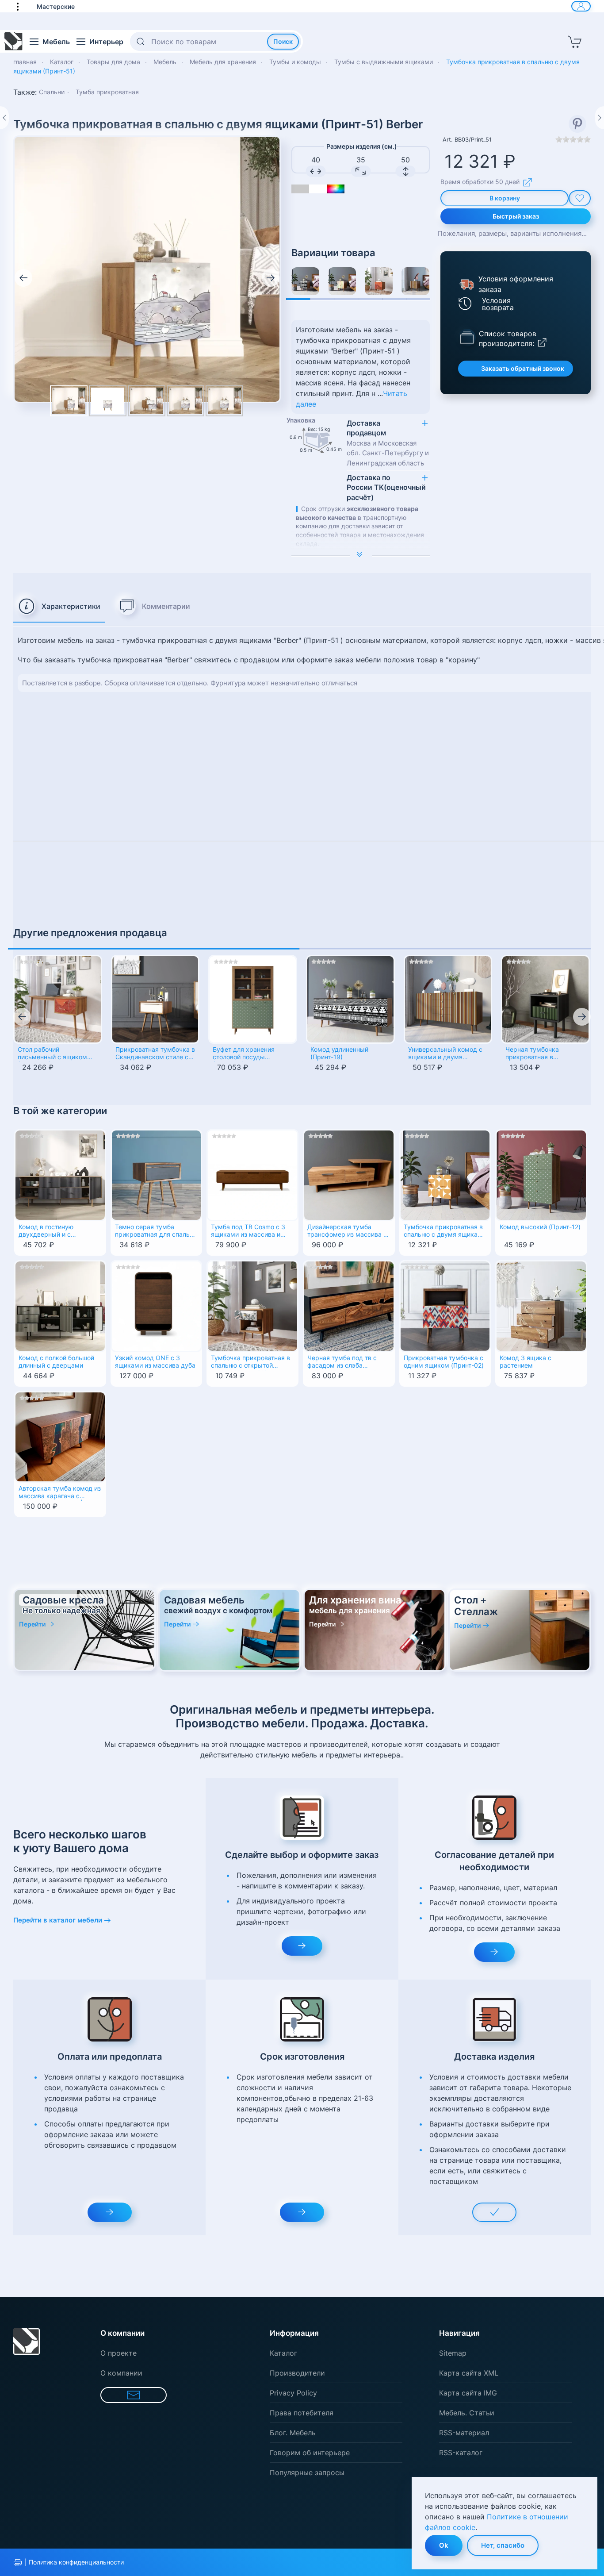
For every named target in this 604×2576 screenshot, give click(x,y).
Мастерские (56, 6)
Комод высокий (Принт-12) (540, 1227)
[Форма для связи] (134, 2395)
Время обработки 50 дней (480, 182)
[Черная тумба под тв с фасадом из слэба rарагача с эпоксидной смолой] (349, 1305)
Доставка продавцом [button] (388, 443)
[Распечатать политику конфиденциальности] (18, 2563)
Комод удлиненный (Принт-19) (339, 1053)
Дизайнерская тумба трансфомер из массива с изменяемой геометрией (347, 1231)
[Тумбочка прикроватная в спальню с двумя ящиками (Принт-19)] (305, 281)
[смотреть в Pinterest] (577, 124)
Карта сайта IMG (468, 2393)
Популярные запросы (307, 2472)
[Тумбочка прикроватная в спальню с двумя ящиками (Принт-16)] (342, 281)
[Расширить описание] (361, 555)
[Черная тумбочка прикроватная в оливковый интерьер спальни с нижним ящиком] (545, 999)
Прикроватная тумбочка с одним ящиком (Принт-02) (444, 1362)
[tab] (59, 607)
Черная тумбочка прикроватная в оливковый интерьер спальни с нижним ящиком (537, 1054)
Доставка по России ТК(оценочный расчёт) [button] (386, 487)
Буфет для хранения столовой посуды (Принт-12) (244, 1054)
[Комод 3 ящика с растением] (541, 1305)
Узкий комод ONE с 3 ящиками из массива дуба (155, 1362)
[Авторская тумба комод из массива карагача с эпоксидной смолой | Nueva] (60, 1436)
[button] (22, 6)
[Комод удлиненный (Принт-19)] (350, 999)
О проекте (119, 2353)
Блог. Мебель (293, 2433)
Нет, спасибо (503, 2545)
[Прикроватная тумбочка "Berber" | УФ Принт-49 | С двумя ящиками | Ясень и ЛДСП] (379, 281)
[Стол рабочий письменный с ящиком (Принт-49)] (58, 999)
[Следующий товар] (600, 118)
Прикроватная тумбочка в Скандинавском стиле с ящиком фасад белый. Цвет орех (155, 1054)
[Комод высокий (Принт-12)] (541, 1175)
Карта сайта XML (469, 2373)
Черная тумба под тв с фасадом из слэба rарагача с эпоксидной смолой (342, 1362)
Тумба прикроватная (107, 92)
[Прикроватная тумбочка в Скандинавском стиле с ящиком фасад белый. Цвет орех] (155, 999)
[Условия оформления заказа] (466, 284)
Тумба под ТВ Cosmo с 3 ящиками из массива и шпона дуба (248, 1231)
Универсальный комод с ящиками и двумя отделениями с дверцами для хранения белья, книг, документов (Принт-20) (448, 1054)
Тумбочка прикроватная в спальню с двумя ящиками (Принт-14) (445, 1231)
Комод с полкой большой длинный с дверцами (56, 1362)
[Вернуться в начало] (14, 42)
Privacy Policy (293, 2393)
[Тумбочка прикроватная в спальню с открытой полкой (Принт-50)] (252, 1305)
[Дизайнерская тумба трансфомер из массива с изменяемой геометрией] (349, 1175)
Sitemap (453, 2353)
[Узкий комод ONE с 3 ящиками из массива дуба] (157, 1305)
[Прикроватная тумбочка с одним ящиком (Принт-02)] (445, 1305)
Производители (297, 2373)
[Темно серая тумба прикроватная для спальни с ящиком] (157, 1175)
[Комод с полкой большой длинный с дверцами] (60, 1305)
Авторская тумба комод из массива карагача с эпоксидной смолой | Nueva (60, 1493)
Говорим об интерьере (310, 2453)
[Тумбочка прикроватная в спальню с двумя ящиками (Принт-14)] (445, 1175)
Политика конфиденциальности (76, 2562)
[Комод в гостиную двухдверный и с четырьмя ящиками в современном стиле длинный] (60, 1175)
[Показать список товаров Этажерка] (467, 337)
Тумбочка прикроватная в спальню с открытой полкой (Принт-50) (250, 1362)
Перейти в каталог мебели (58, 1920)
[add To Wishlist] (580, 198)
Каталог (283, 2353)
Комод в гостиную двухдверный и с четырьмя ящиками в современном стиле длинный (52, 1231)
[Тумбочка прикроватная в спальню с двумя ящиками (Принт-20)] (415, 281)
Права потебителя (302, 2413)
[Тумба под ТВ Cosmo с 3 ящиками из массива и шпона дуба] (252, 1175)
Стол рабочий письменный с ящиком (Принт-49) (52, 1054)
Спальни (52, 92)
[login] (581, 6)
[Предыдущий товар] (4, 118)
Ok (444, 2545)
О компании (121, 2373)
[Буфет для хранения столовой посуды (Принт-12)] (253, 999)
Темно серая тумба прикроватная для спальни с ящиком (156, 1231)
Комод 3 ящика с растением (526, 1362)
